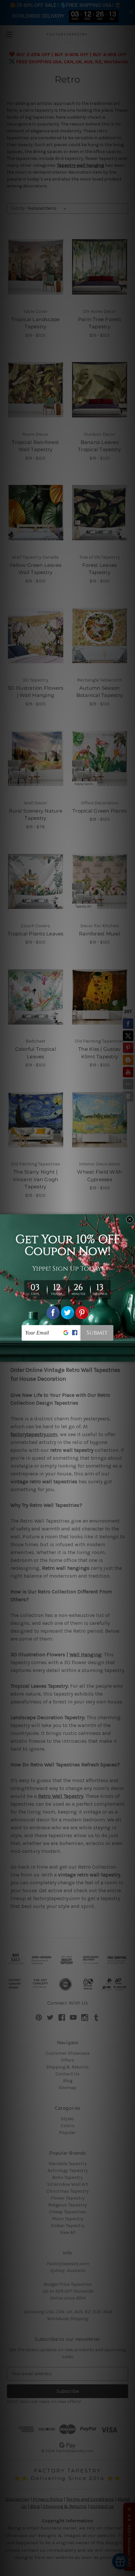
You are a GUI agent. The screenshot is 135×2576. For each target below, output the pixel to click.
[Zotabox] (131, 1356)
